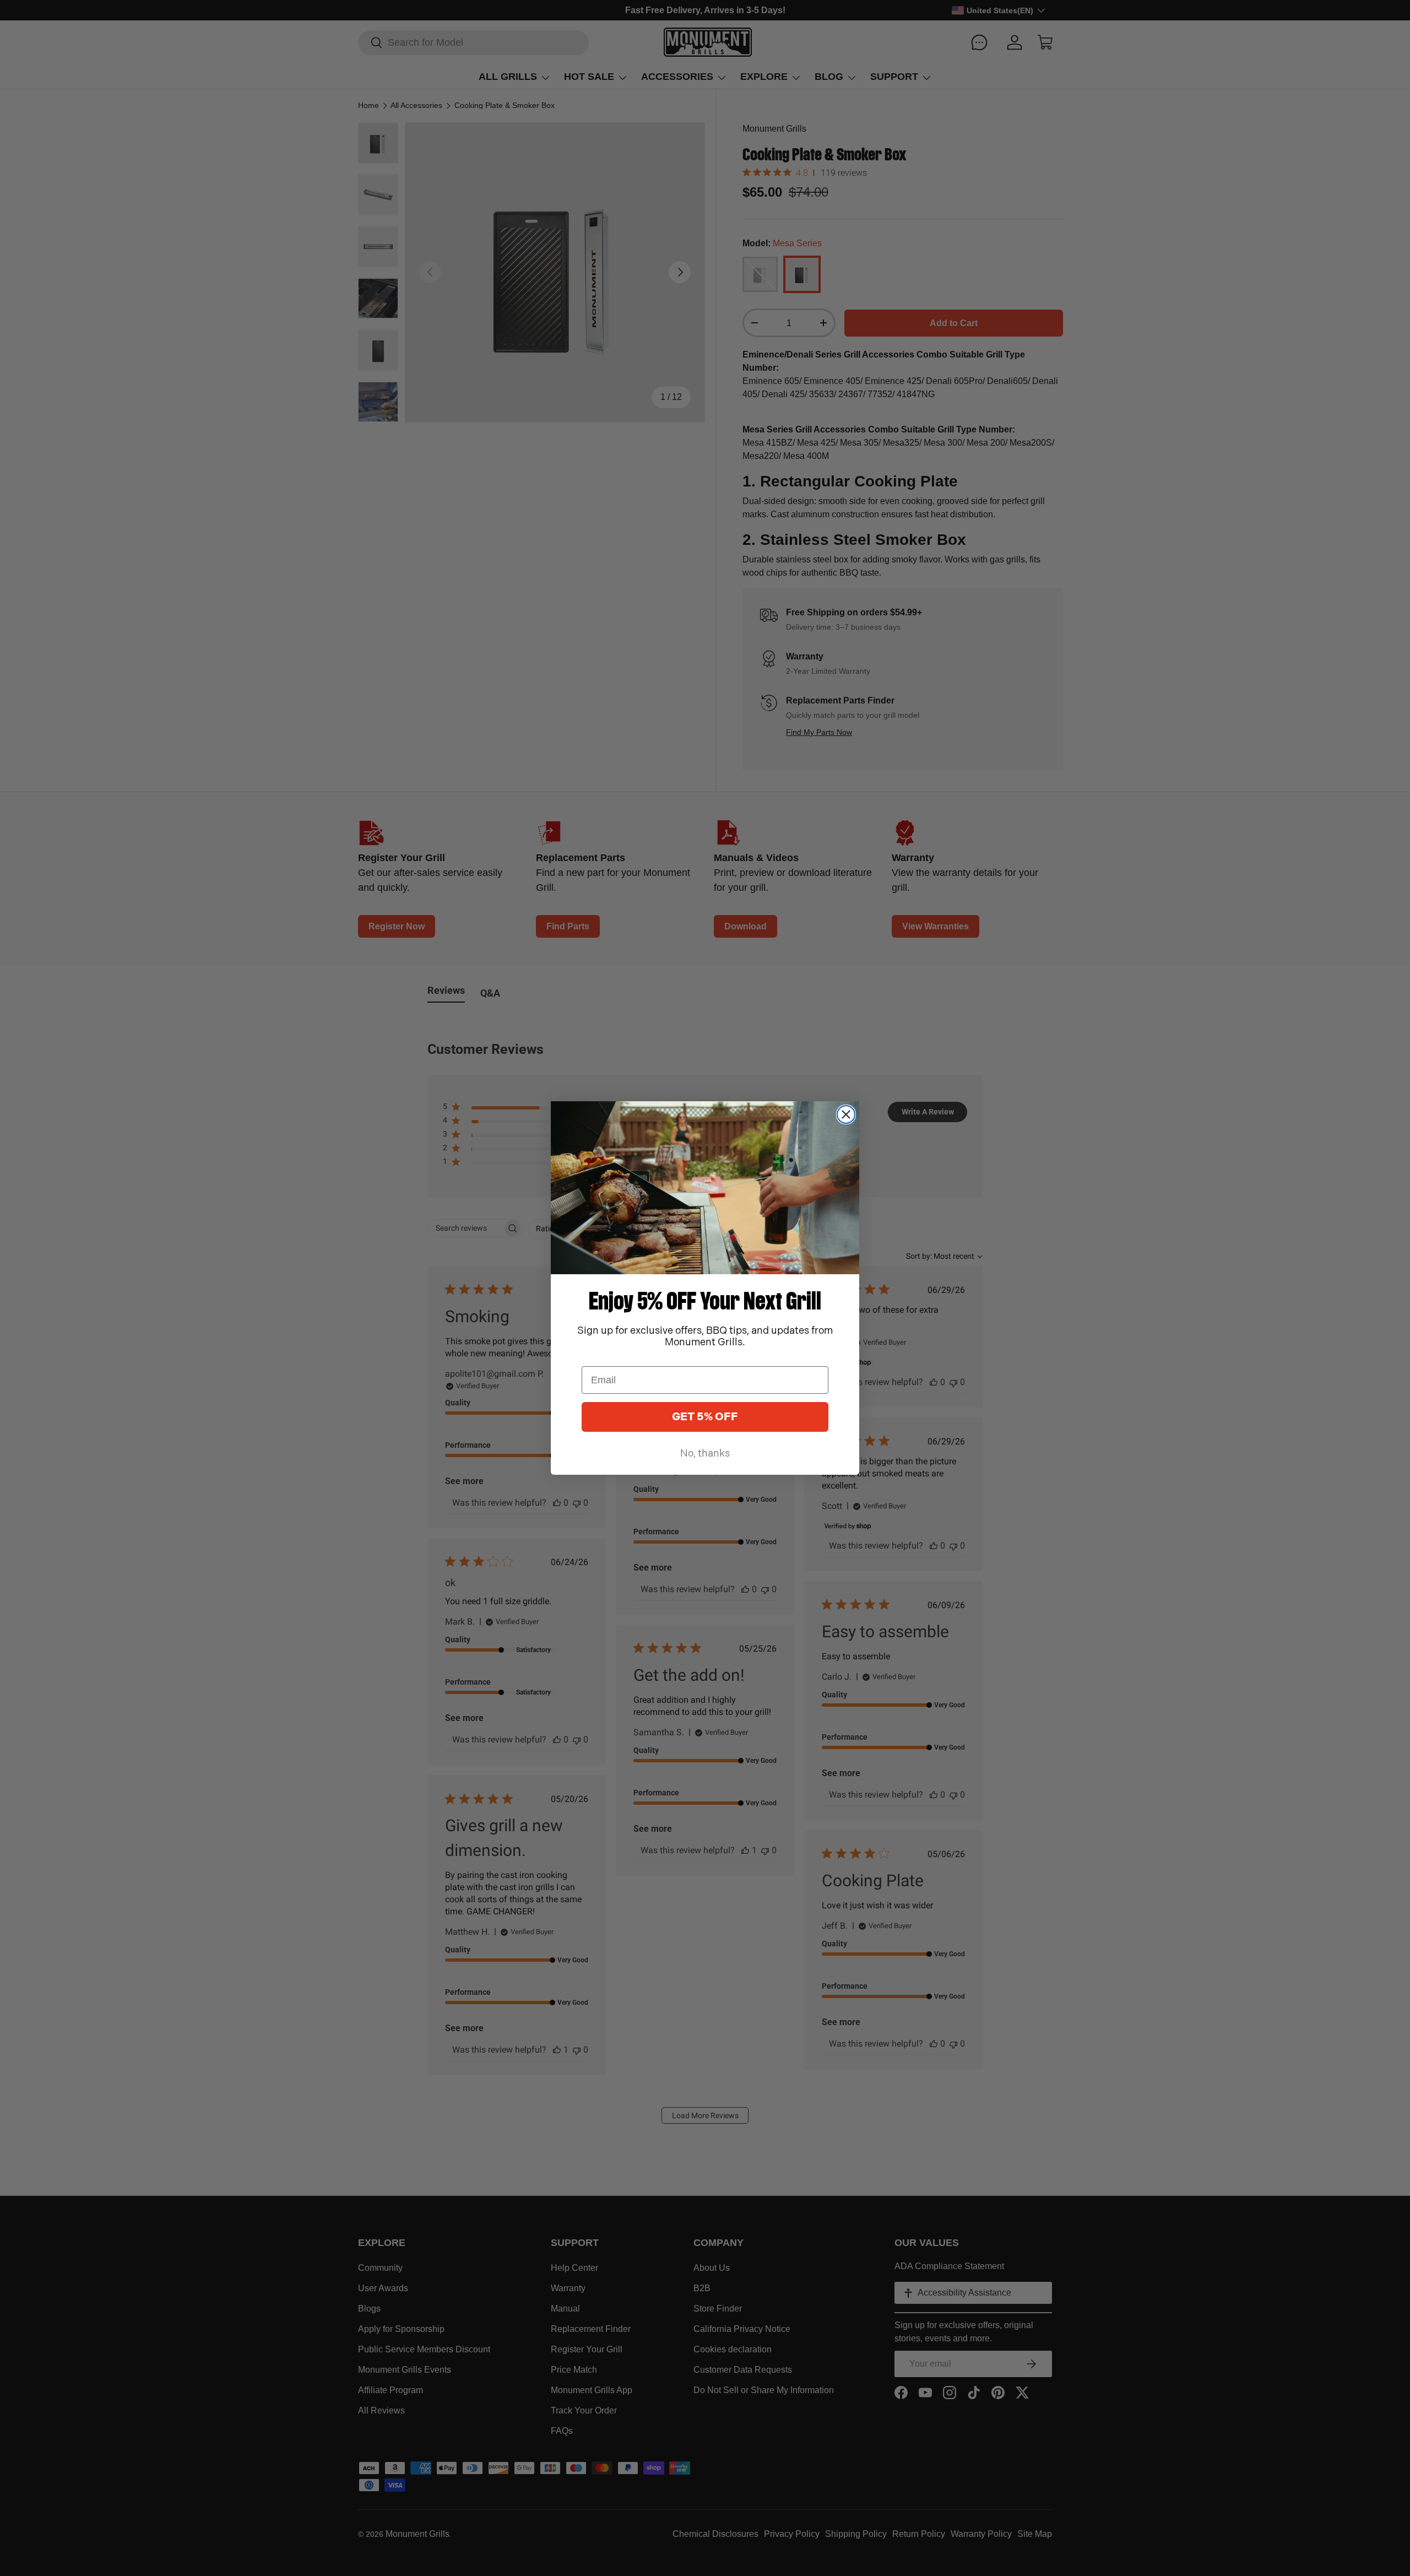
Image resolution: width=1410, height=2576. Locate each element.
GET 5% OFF (705, 1417)
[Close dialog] (846, 1114)
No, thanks (705, 1454)
